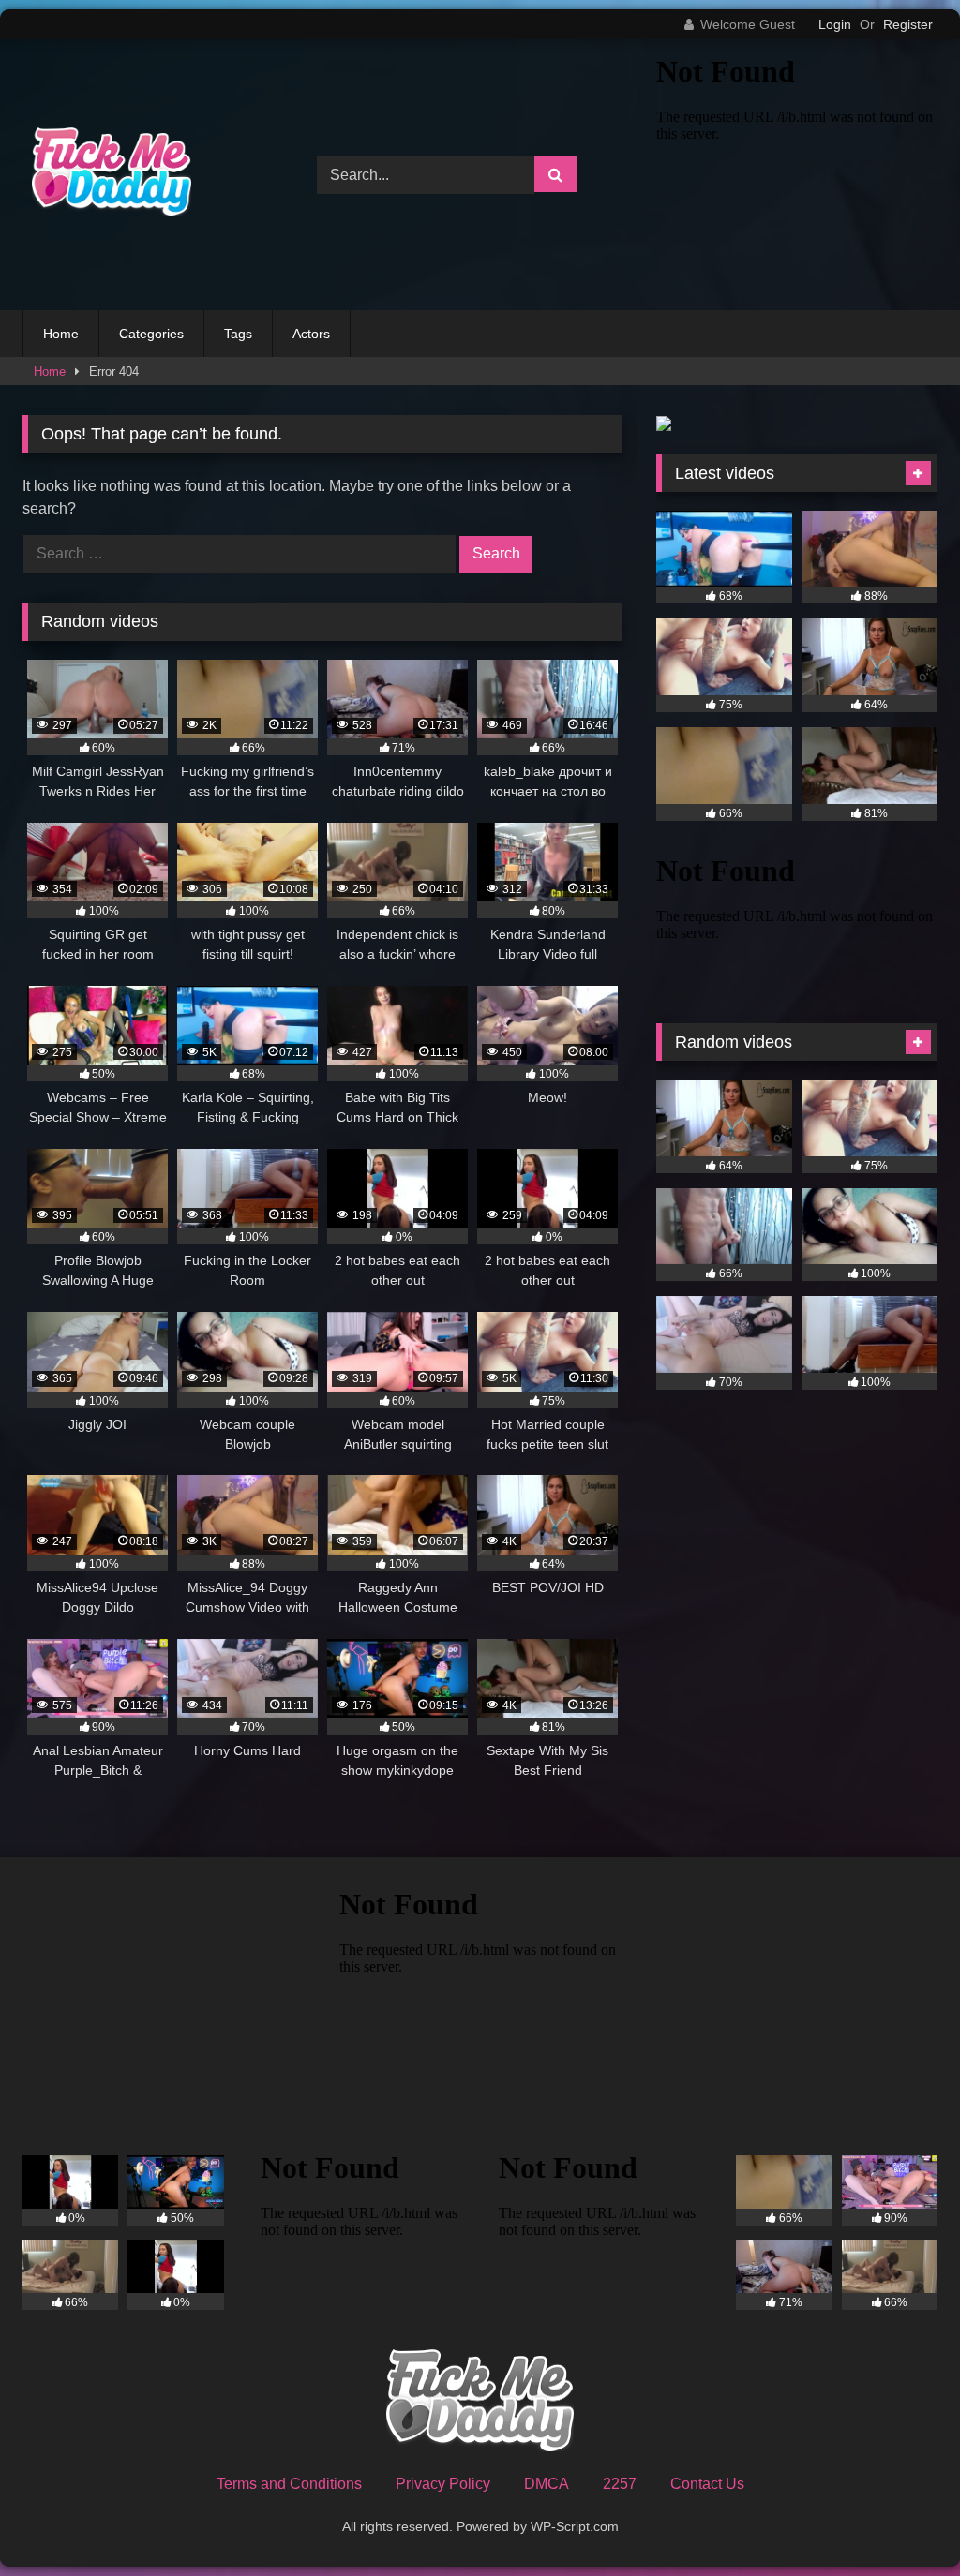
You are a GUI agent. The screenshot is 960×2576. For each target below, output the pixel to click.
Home (61, 334)
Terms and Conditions (289, 2484)
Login (835, 24)
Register (908, 24)
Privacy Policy (443, 2484)
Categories (151, 334)
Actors (311, 334)
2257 (620, 2484)
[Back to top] (902, 2520)
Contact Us (707, 2484)
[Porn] (148, 174)
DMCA (547, 2484)
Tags (238, 334)
